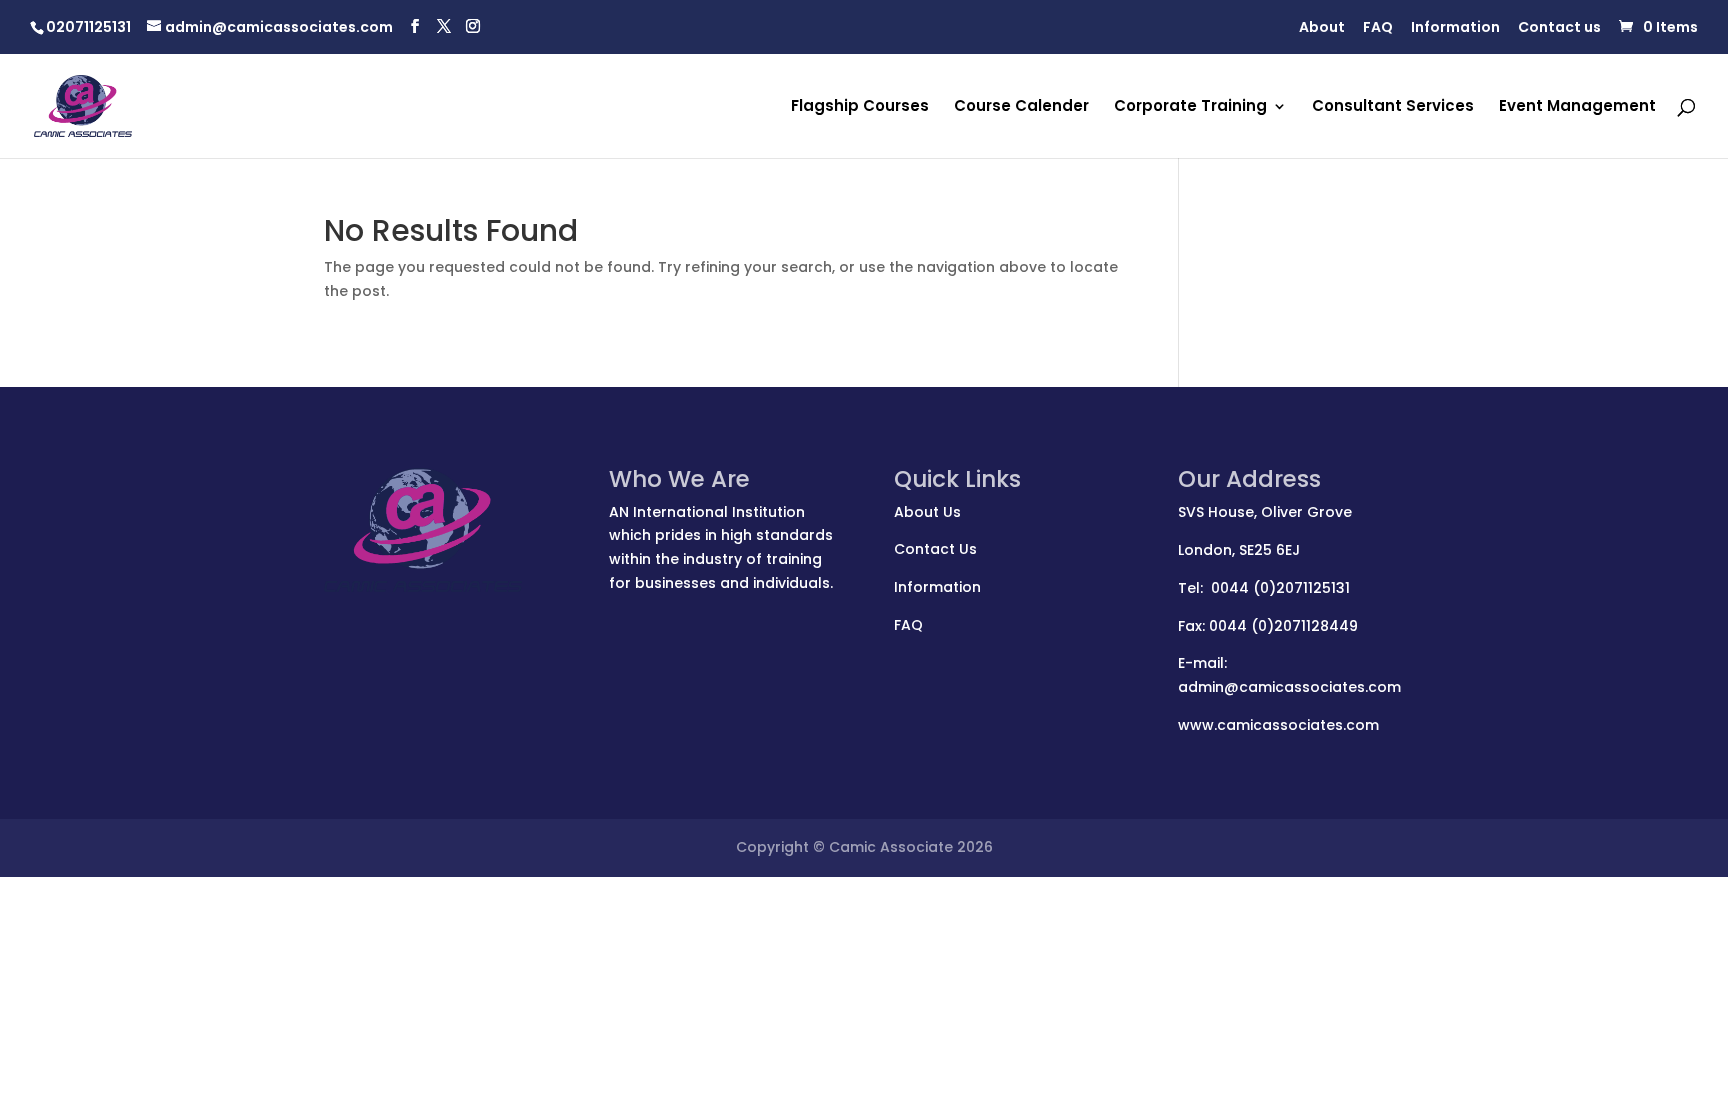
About (1322, 28)
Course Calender (1021, 107)
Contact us (1559, 28)
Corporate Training (1190, 107)
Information (1455, 28)
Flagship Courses (860, 107)
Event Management (1577, 107)
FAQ (1378, 28)
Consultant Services (1393, 107)
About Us (927, 512)
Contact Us (935, 549)
